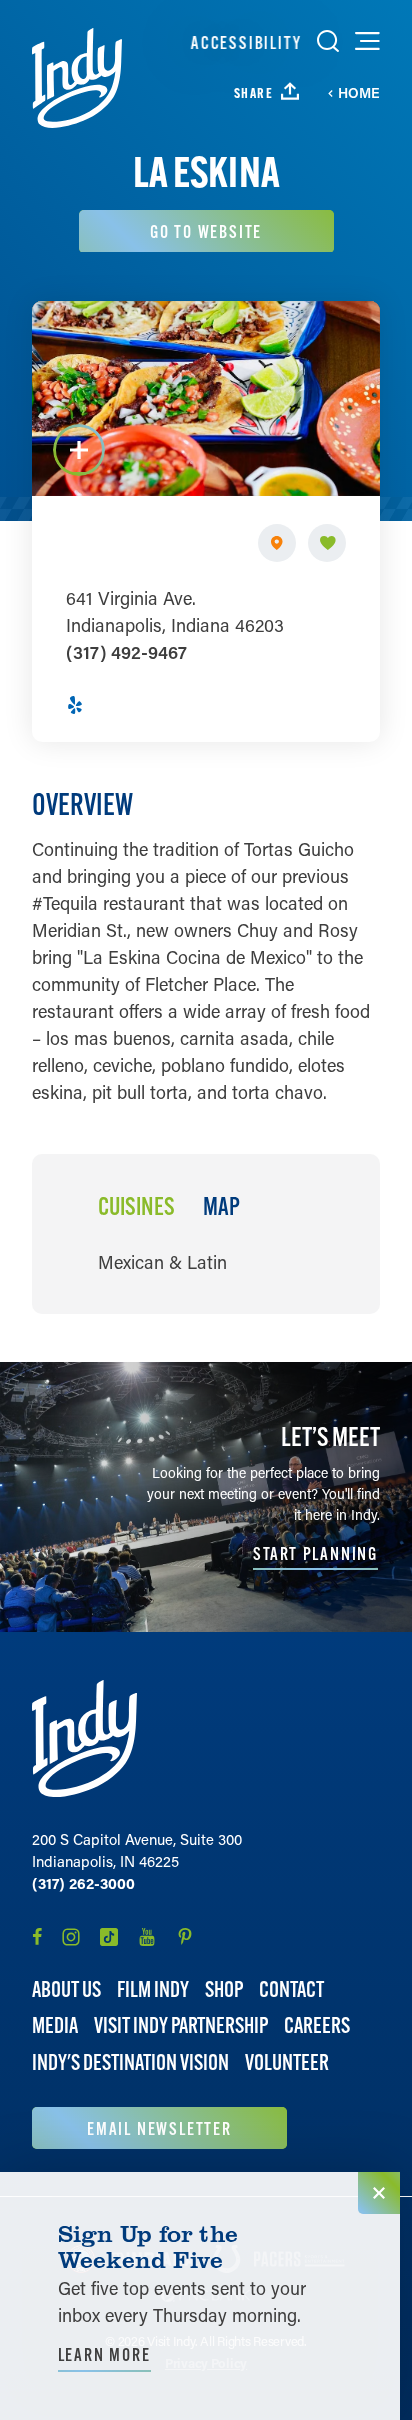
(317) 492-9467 (126, 652)
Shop (224, 1989)
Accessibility (246, 42)
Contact (291, 1989)
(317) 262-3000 (83, 1883)
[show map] (277, 543)
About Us (66, 1989)
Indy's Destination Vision (130, 2062)
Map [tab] (221, 1207)
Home (359, 93)
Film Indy (153, 1989)
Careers (317, 2025)
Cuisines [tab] (136, 1207)
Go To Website (206, 231)
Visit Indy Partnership (181, 2025)
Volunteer (287, 2062)
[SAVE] (327, 543)
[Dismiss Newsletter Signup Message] (379, 2193)
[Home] (77, 78)
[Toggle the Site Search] (328, 41)
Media (55, 2025)
